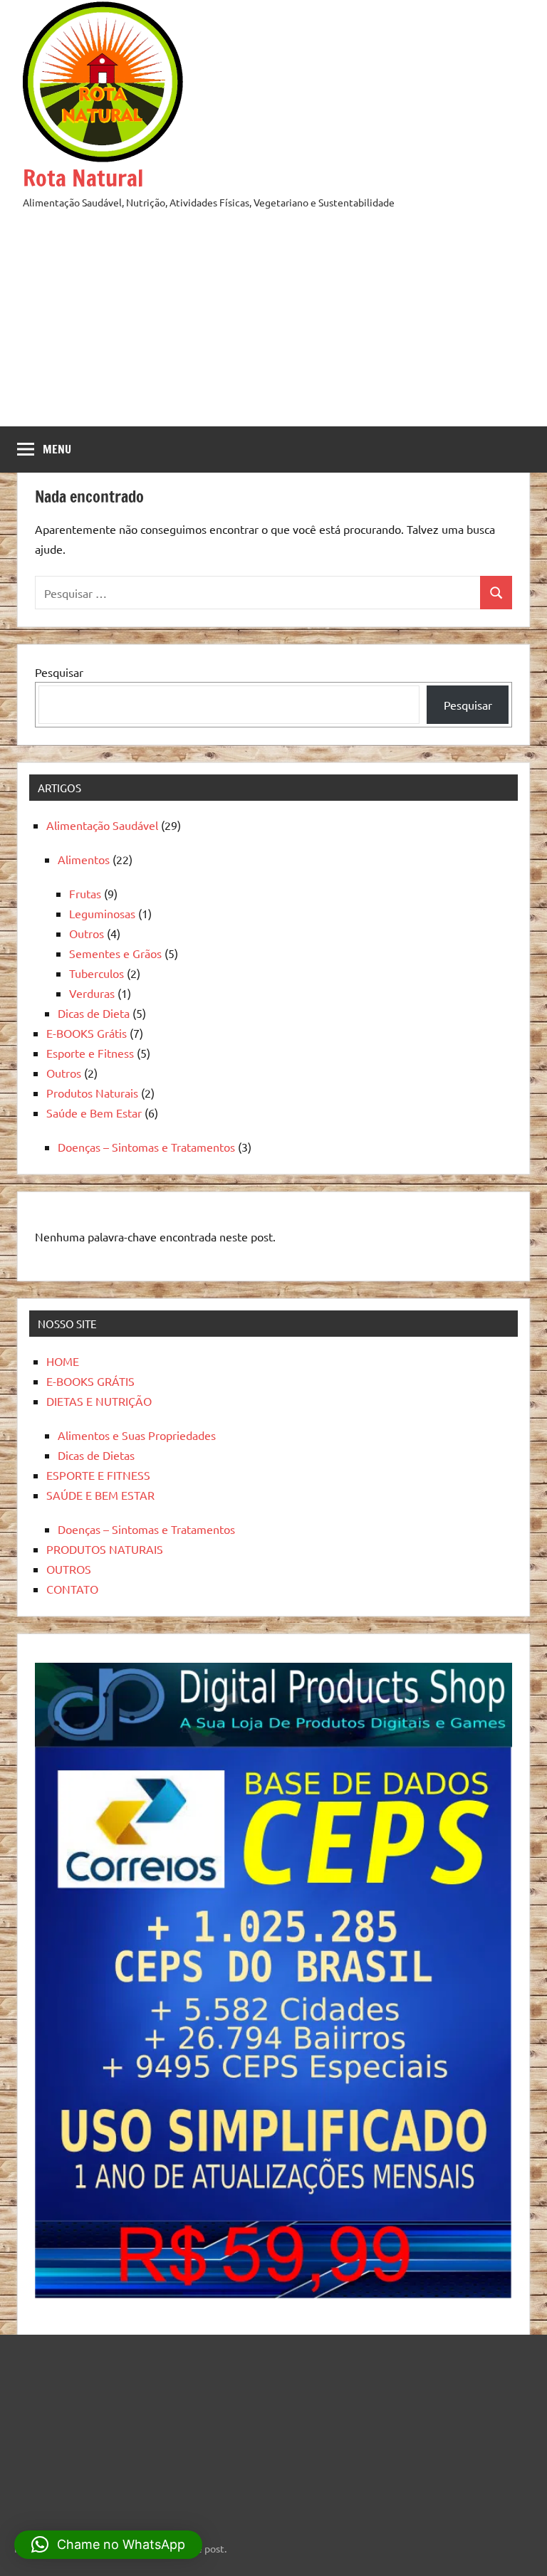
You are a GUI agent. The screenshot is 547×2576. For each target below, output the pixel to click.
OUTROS (69, 1569)
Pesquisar (59, 672)
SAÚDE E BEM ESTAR (100, 1495)
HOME (63, 1361)
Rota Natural (83, 178)
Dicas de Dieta (94, 1013)
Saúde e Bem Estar (94, 1113)
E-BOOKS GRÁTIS (90, 1381)
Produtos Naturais (92, 1093)
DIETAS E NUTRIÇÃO (99, 1401)
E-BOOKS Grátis (87, 1033)
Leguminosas (102, 913)
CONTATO (72, 1589)
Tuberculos (97, 973)
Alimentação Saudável (102, 825)
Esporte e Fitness (90, 1053)
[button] (108, 2545)
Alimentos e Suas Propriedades (137, 1435)
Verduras (92, 993)
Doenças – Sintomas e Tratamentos (146, 1147)
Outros (87, 933)
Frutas (85, 893)
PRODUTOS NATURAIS (105, 1549)
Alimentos (84, 859)
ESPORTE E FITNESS (98, 1475)
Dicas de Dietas (96, 1455)
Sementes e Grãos (115, 953)
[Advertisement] (273, 318)
